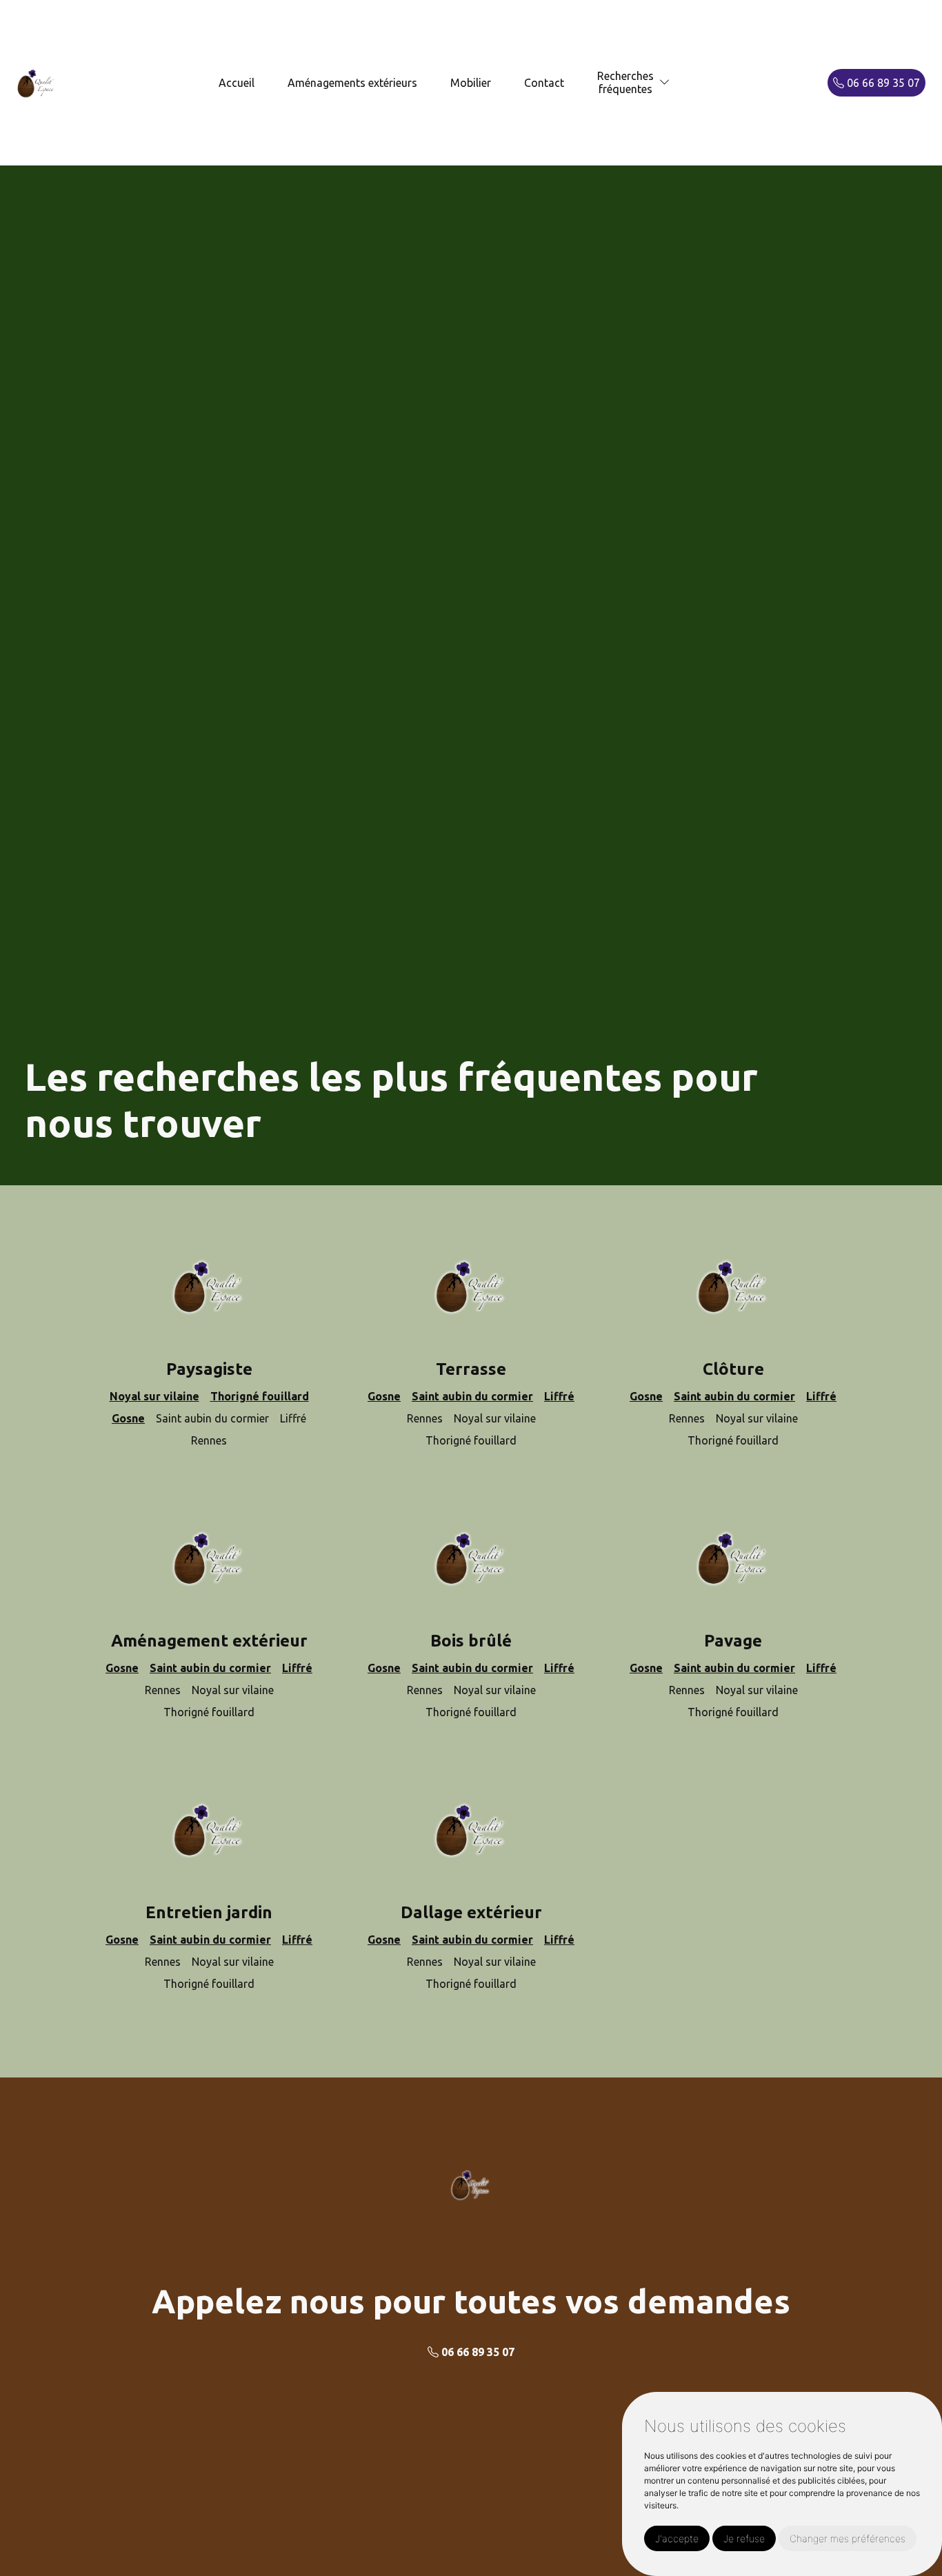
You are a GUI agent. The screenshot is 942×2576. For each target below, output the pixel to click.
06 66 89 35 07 (882, 83)
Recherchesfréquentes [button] (625, 82)
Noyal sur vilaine (154, 1396)
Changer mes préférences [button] (848, 2538)
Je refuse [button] (744, 2538)
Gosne (128, 1418)
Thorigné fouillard (260, 1396)
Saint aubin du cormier (472, 1396)
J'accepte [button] (677, 2538)
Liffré (559, 1396)
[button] (665, 82)
